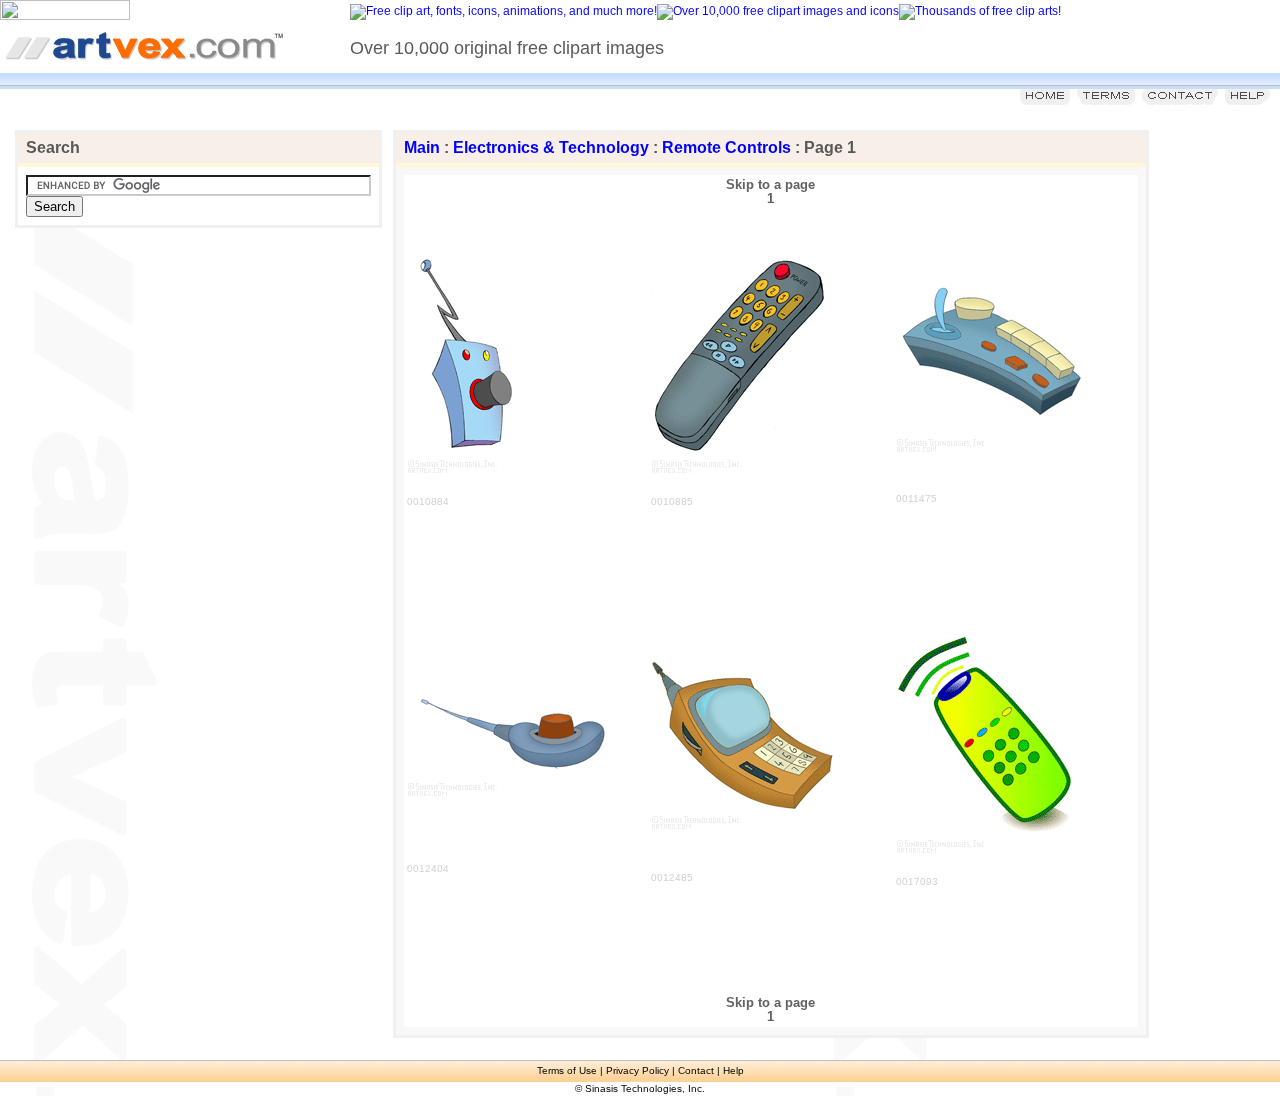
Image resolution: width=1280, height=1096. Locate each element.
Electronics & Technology (551, 147)
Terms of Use (567, 1070)
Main (422, 147)
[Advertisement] (232, 367)
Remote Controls (726, 147)
